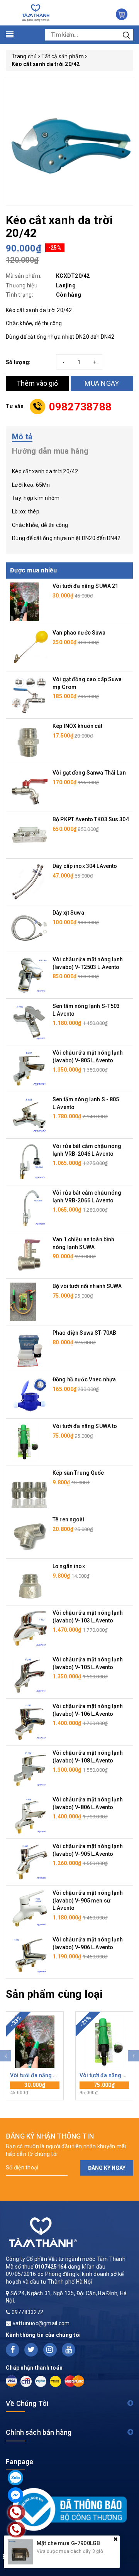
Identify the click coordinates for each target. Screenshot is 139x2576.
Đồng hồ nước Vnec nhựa (84, 1379)
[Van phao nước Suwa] (29, 648)
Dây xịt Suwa (68, 913)
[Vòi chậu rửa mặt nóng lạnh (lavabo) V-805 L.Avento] (29, 1068)
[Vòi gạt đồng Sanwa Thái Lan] (29, 788)
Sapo (70, 2564)
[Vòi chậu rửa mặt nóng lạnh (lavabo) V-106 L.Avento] (29, 1722)
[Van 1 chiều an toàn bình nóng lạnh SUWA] (29, 1255)
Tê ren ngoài (69, 1519)
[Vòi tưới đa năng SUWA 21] (25, 601)
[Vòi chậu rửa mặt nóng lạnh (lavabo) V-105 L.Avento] (29, 1675)
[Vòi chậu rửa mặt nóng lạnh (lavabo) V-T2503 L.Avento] (29, 975)
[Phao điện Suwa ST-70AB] (29, 1348)
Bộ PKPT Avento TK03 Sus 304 (91, 819)
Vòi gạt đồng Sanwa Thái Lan (89, 773)
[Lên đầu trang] (127, 1798)
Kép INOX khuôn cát (78, 726)
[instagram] (50, 2350)
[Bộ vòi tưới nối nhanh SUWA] (23, 1302)
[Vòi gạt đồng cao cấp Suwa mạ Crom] (29, 695)
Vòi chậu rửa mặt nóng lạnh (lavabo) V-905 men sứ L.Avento (88, 1900)
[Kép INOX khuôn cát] (29, 741)
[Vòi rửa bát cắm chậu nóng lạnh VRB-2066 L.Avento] (29, 1208)
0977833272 (28, 2312)
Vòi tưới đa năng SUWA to (85, 1426)
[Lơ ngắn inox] (29, 1582)
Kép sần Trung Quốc (78, 1473)
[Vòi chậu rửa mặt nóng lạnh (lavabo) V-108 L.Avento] (29, 1768)
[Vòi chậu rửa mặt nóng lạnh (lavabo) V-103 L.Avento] (29, 1628)
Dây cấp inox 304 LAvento (85, 866)
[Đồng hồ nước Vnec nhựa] (29, 1395)
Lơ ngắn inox (69, 1566)
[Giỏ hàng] (122, 14)
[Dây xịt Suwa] (29, 928)
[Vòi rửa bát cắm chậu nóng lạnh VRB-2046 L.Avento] (29, 1161)
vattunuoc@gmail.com (41, 2323)
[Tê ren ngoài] (29, 1535)
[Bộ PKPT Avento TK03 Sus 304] (29, 835)
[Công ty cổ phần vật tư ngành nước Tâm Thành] (35, 12)
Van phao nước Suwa (79, 633)
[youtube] (69, 2350)
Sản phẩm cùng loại (54, 1994)
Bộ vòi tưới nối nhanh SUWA (87, 1286)
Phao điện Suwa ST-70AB (84, 1333)
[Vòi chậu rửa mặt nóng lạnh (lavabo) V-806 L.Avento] (29, 1815)
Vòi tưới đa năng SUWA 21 (85, 586)
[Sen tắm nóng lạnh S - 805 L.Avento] (29, 1115)
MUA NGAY (102, 383)
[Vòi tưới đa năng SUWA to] (25, 1442)
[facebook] (13, 2350)
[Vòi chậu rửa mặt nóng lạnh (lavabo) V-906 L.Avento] (29, 1955)
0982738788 (81, 407)
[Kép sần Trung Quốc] (29, 1488)
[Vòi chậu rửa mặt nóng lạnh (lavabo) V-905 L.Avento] (29, 1862)
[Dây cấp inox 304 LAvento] (29, 881)
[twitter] (31, 2350)
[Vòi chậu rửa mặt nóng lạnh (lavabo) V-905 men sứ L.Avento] (29, 1908)
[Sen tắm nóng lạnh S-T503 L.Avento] (29, 1021)
